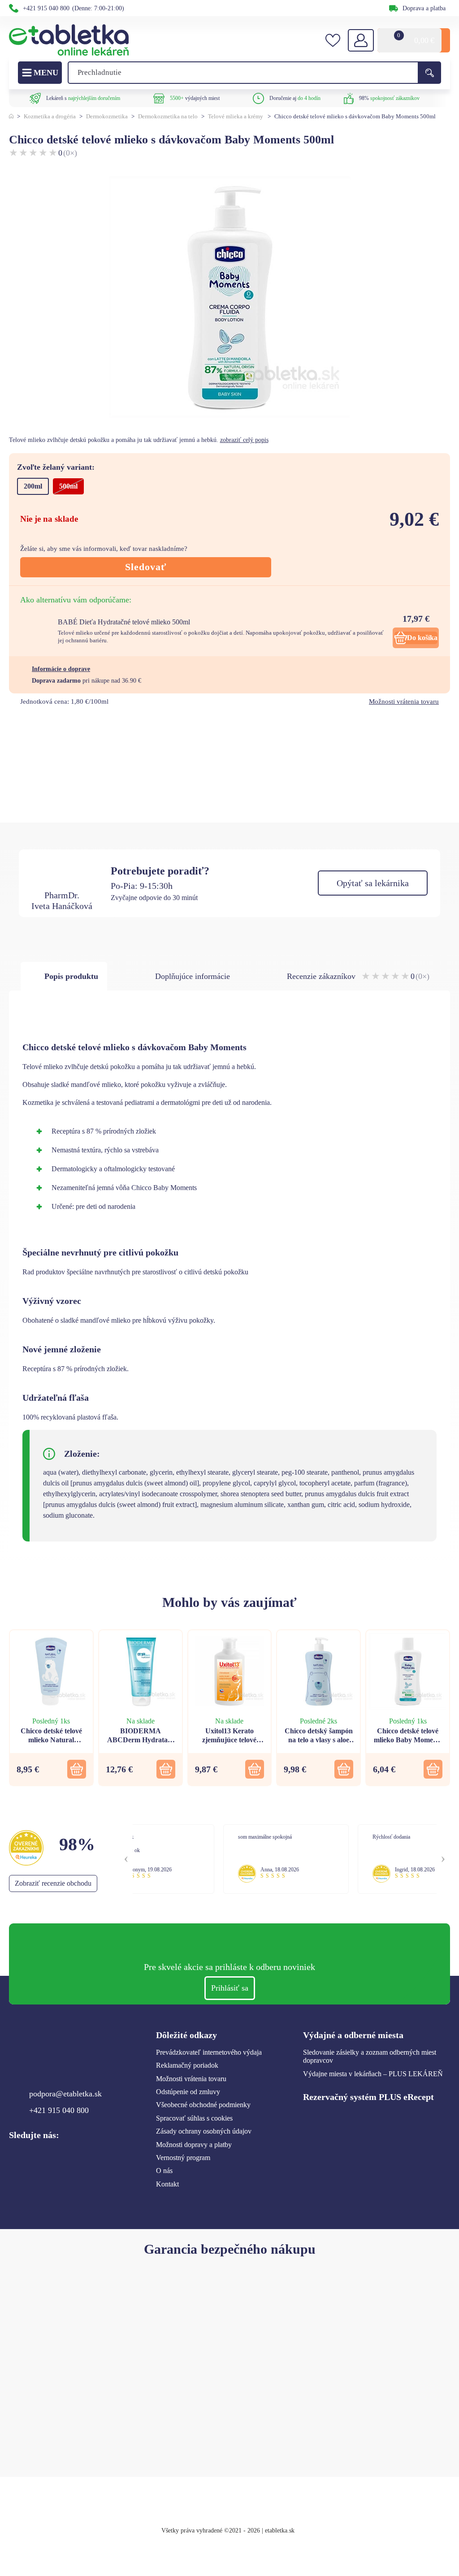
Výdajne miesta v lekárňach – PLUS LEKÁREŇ (373, 2074)
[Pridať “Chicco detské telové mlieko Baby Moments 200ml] (433, 1769)
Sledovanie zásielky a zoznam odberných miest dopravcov (370, 2056)
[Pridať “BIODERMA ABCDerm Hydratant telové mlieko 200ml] (166, 1769)
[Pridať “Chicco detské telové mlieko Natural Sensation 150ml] (77, 1769)
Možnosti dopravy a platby (194, 2145)
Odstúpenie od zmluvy (188, 2092)
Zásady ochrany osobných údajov (204, 2131)
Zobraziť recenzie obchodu (53, 1883)
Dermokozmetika (107, 116)
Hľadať (429, 73)
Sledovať (146, 567)
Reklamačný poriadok (187, 2065)
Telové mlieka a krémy (236, 116)
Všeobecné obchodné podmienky (203, 2105)
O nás (164, 2171)
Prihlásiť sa (230, 1988)
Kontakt (167, 2184)
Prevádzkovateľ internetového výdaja (209, 2052)
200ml (33, 486)
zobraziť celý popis (244, 440)
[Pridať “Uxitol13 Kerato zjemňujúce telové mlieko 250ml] (255, 1769)
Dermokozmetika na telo (168, 116)
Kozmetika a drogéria (50, 116)
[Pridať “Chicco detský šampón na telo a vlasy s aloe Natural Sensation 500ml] (344, 1769)
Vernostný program (183, 2158)
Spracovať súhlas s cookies (194, 2118)
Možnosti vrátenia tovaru (404, 701)
